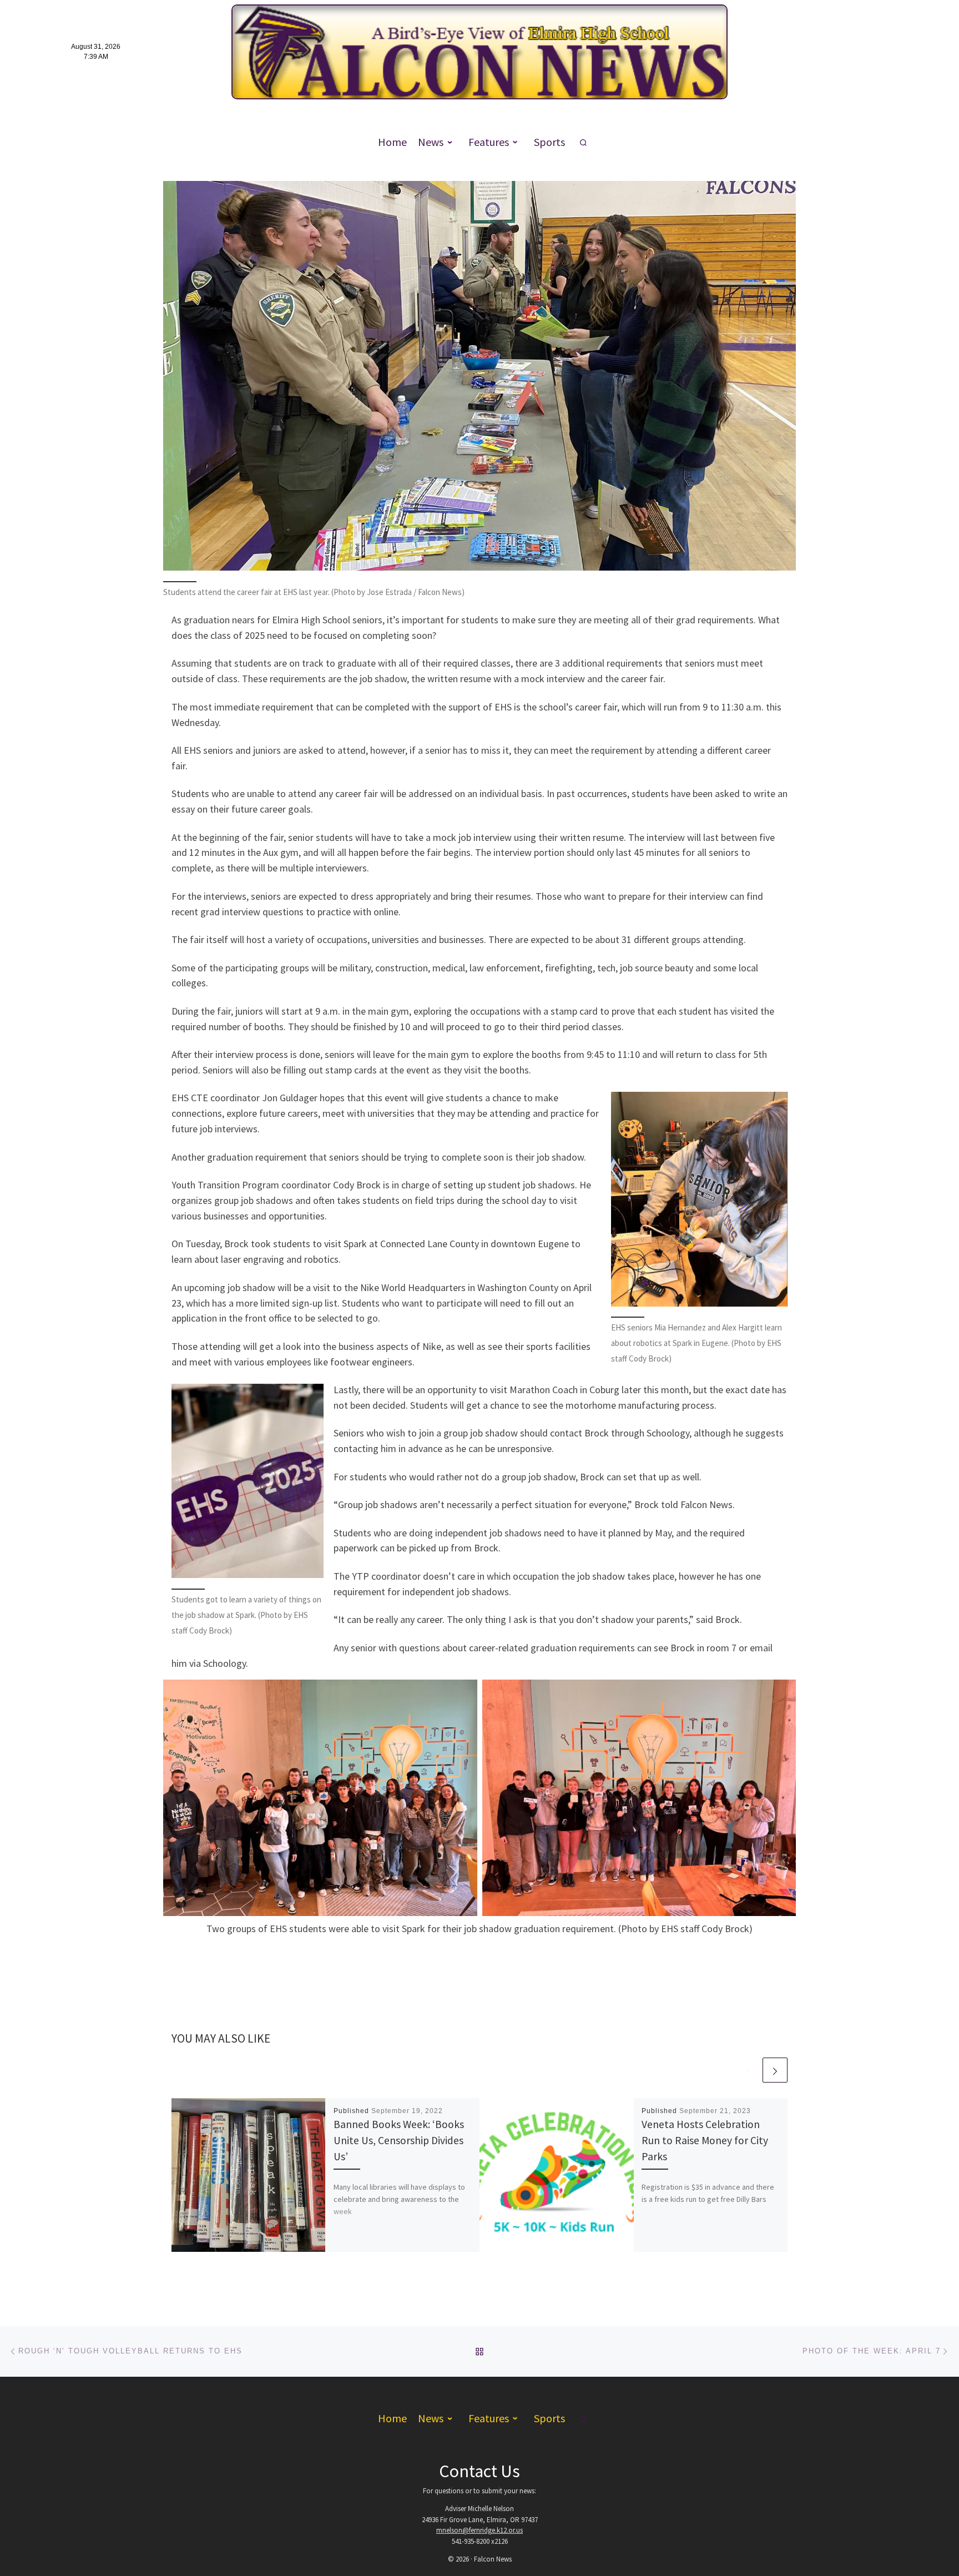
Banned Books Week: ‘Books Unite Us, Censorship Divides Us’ (399, 2140)
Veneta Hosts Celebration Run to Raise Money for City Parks (705, 2140)
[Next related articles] (775, 2070)
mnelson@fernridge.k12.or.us (479, 2530)
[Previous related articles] (748, 2070)
